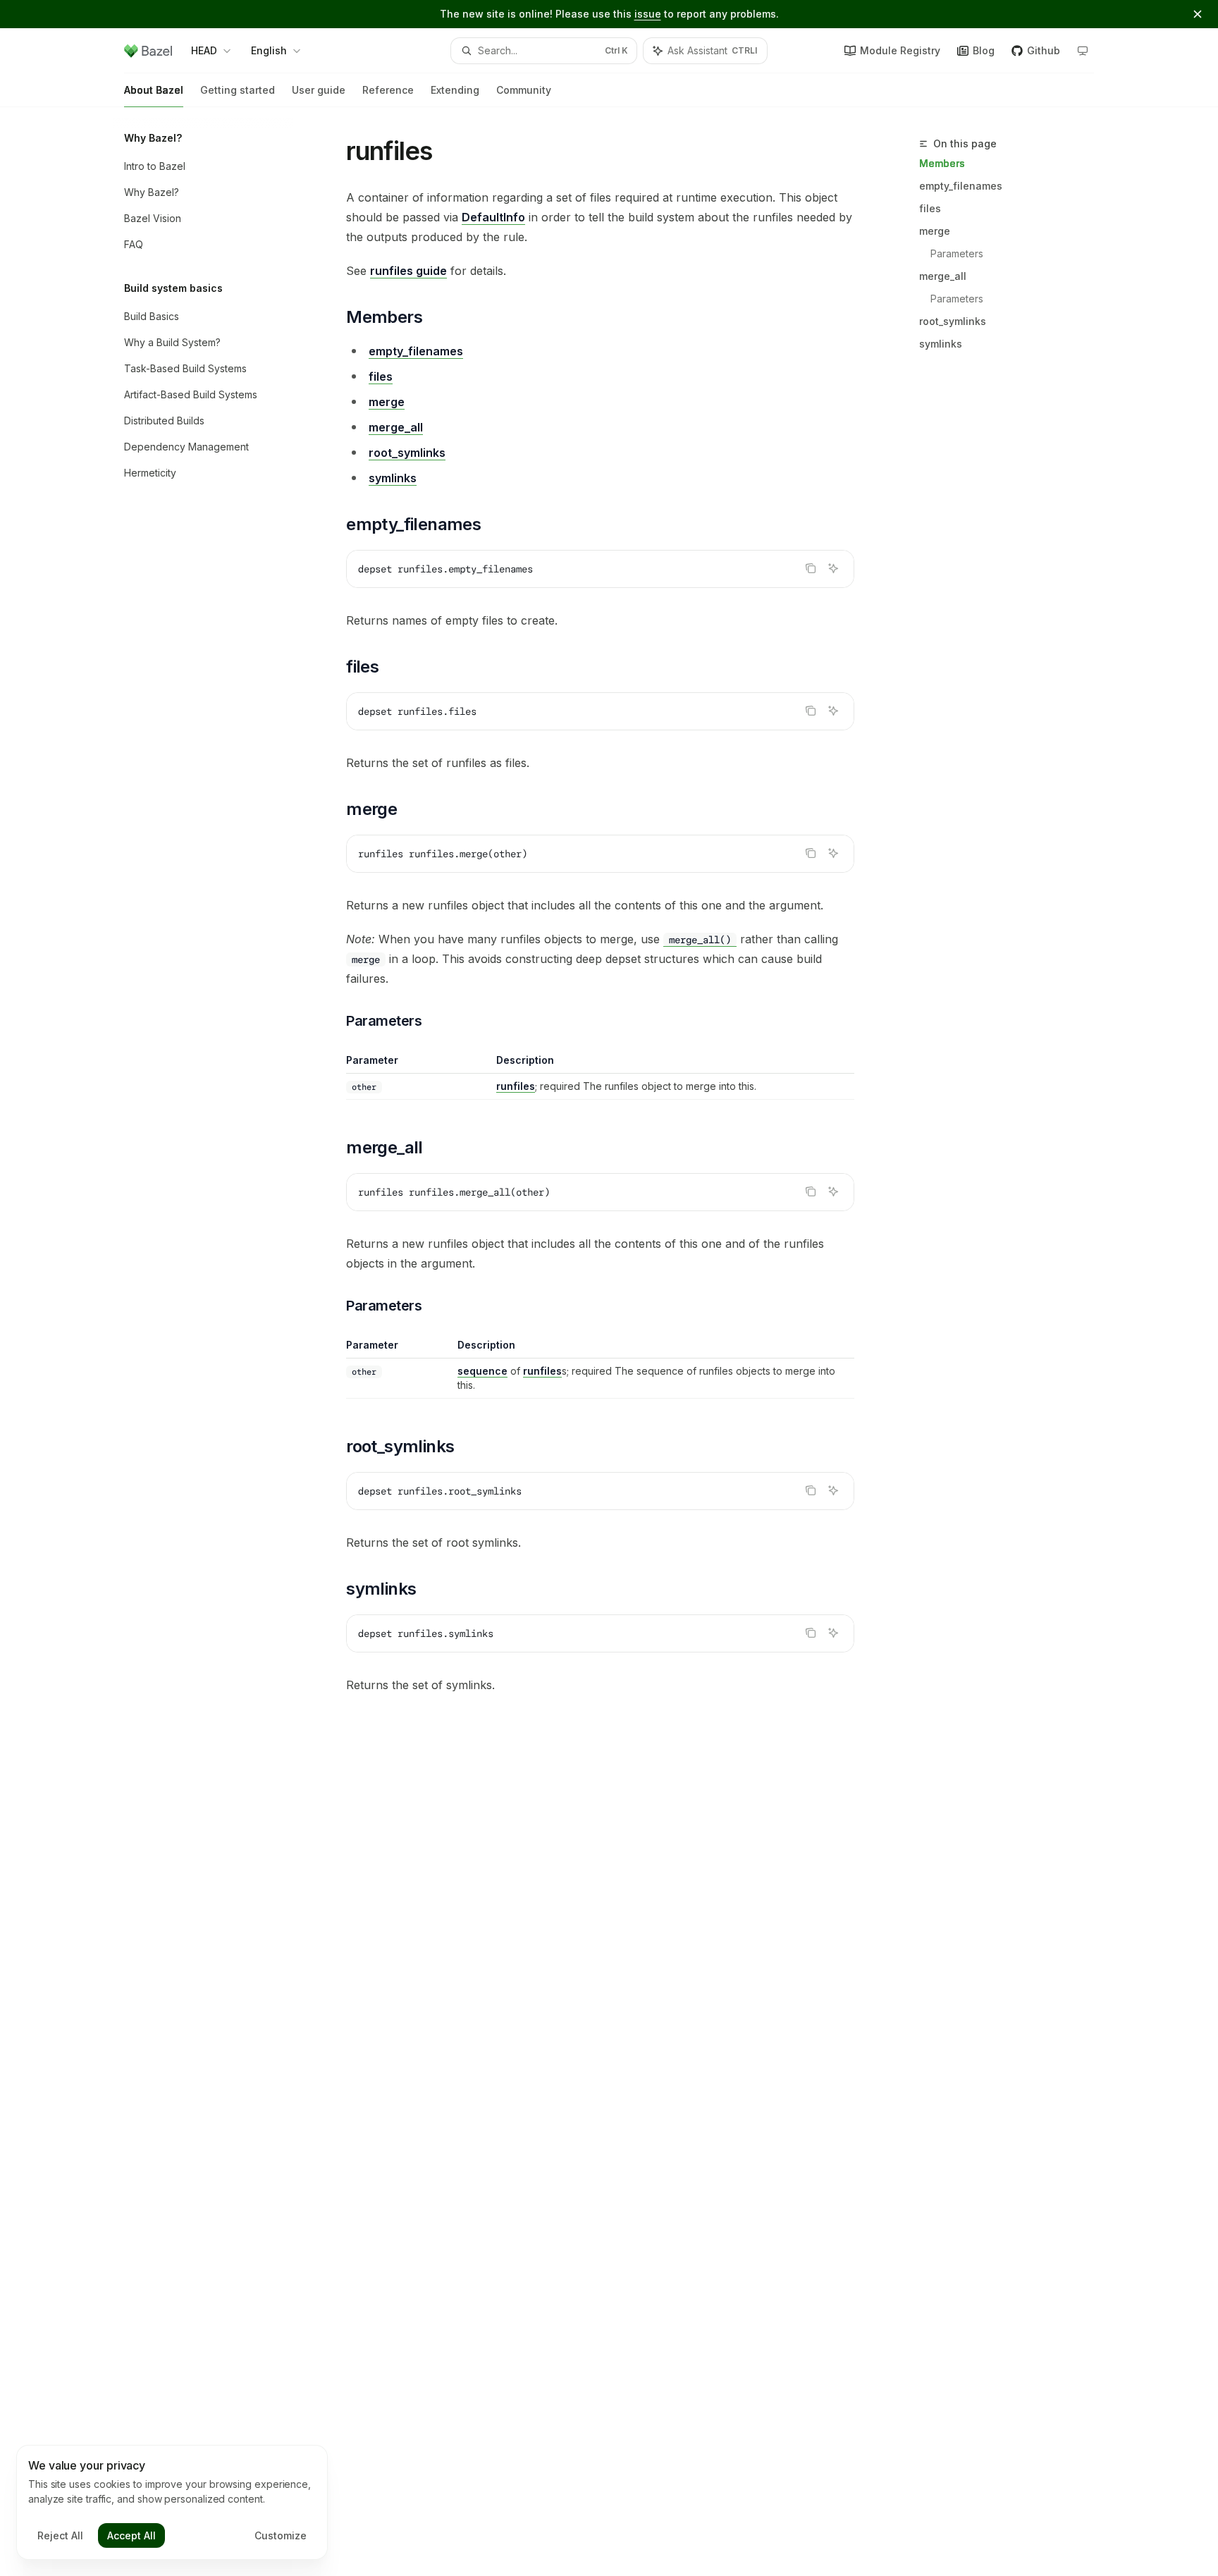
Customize (281, 2535)
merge (935, 231)
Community (524, 90)
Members (942, 163)
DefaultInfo (493, 217)
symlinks (941, 344)
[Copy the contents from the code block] (811, 568)
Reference (388, 90)
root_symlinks (953, 321)
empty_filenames (961, 186)
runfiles (516, 1086)
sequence (482, 1371)
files (930, 208)
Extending (455, 90)
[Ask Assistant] (833, 568)
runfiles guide (408, 271)
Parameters (957, 253)
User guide (319, 90)
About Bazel (154, 90)
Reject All (60, 2535)
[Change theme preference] (1083, 51)
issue (648, 14)
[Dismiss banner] (1198, 14)
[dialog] (172, 2503)
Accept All (131, 2535)
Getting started (238, 90)
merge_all (943, 276)
